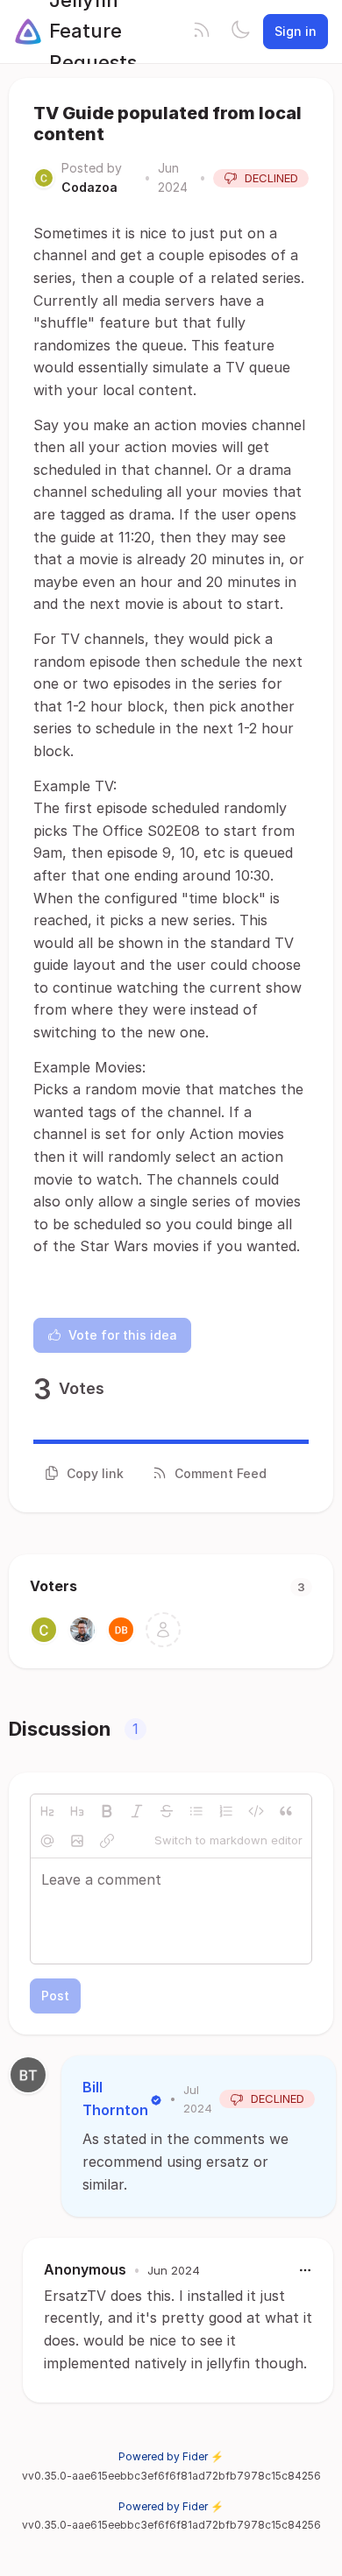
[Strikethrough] (167, 1811)
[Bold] (107, 1811)
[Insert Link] (107, 1841)
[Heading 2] (47, 1811)
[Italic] (137, 1811)
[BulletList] (196, 1811)
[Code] (256, 1811)
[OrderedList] (226, 1811)
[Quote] (286, 1811)
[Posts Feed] (202, 32)
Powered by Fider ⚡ (171, 2456)
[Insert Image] (77, 1841)
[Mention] (47, 1841)
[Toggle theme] (240, 32)
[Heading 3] (77, 1811)
